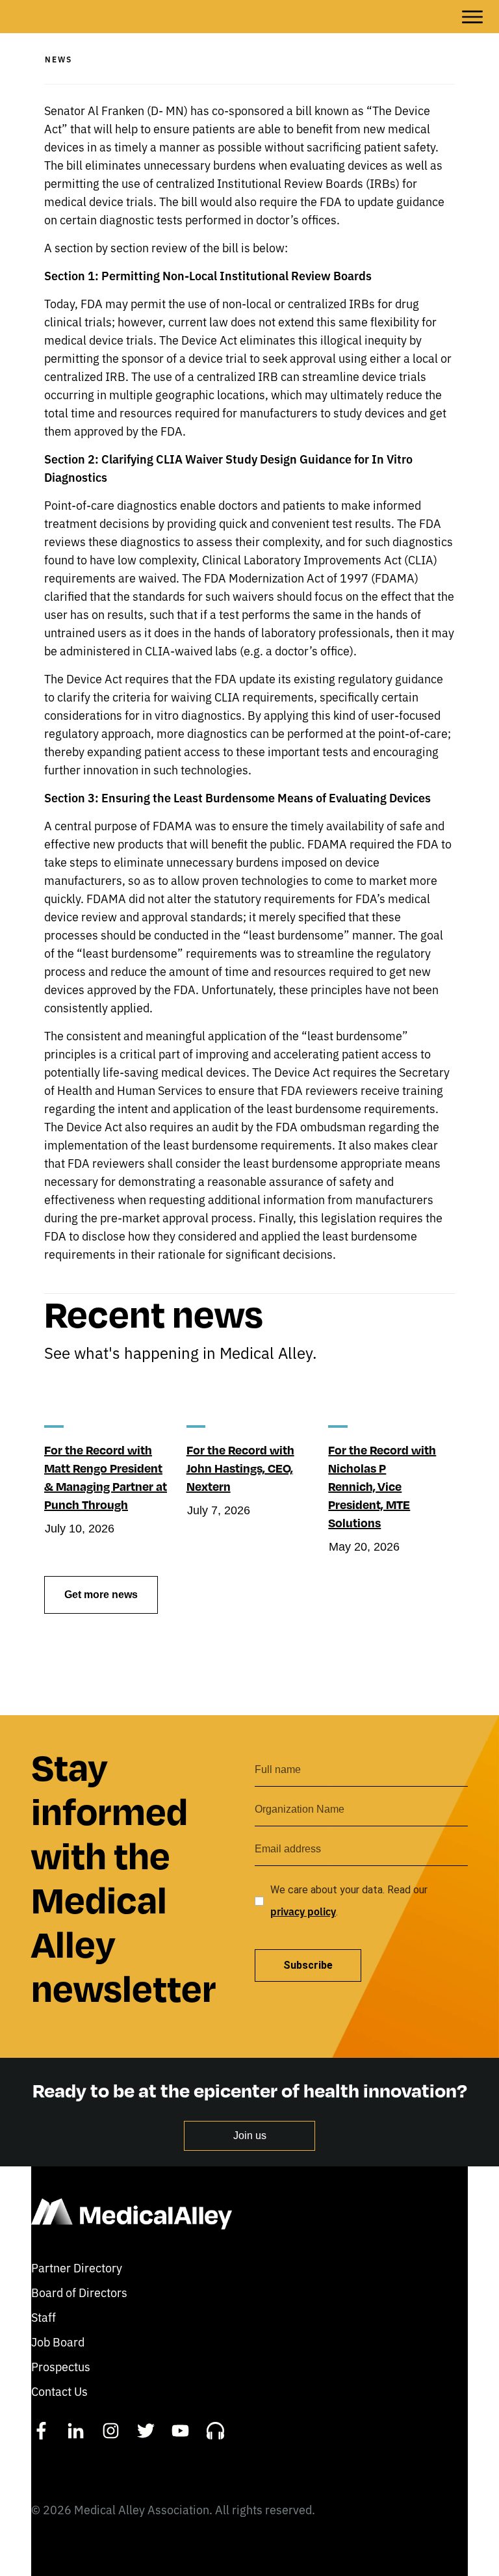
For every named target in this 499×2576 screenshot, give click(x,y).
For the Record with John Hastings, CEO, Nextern (240, 1468)
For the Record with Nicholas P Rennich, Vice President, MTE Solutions (382, 1486)
